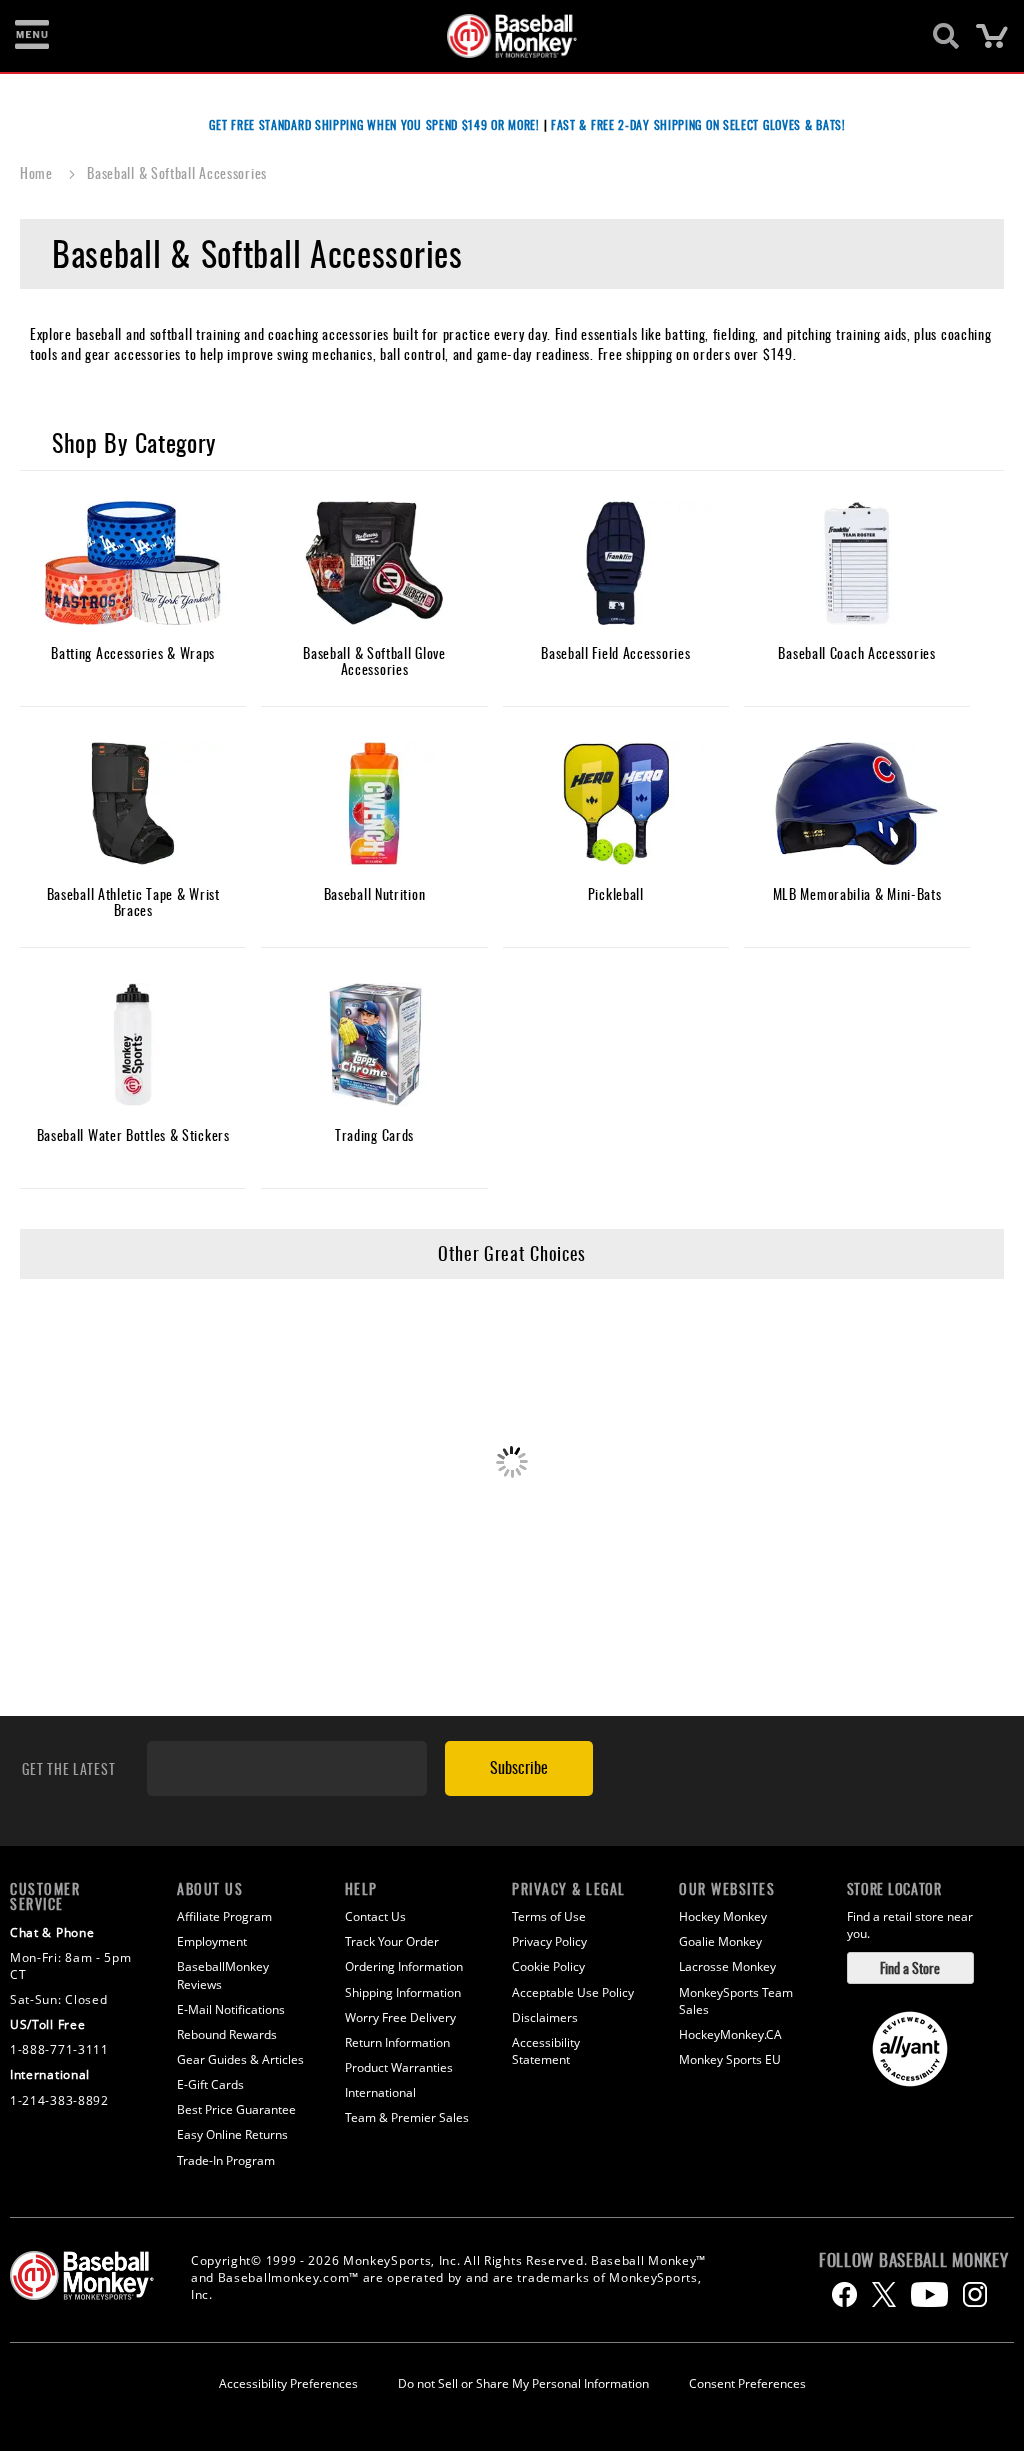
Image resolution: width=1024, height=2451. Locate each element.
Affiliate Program (224, 1916)
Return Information (397, 2042)
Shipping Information (403, 1992)
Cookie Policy (548, 1966)
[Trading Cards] (374, 1045)
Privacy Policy (549, 1941)
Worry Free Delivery (400, 2017)
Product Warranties (399, 2067)
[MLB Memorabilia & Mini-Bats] (857, 804)
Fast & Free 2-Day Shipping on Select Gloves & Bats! (698, 124)
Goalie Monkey (720, 1941)
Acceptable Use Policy (573, 1992)
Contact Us (375, 1916)
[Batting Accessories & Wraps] (133, 563)
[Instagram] (975, 2294)
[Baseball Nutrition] (374, 804)
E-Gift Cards (210, 2084)
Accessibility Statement (546, 2051)
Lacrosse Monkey (727, 1966)
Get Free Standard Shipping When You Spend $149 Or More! (374, 124)
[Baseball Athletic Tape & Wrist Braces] (133, 804)
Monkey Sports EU (730, 2059)
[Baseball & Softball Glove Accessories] (374, 563)
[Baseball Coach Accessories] (857, 563)
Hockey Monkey (723, 1916)
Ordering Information (404, 1966)
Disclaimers (545, 2017)
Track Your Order (392, 1941)
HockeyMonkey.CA (730, 2034)
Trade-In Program (226, 2160)
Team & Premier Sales (407, 2117)
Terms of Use (549, 1916)
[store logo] (501, 36)
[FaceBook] (844, 2294)
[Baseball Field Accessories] (616, 563)
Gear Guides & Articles (240, 2059)
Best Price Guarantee (236, 2109)
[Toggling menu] (32, 36)
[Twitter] (884, 2294)
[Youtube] (929, 2294)
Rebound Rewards (227, 2034)
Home (38, 172)
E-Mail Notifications (231, 2009)
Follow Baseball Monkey (913, 2260)
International (380, 2092)
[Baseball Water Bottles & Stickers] (133, 1045)
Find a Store (910, 1967)
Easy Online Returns (232, 2134)
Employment (212, 1941)
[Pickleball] (616, 804)
